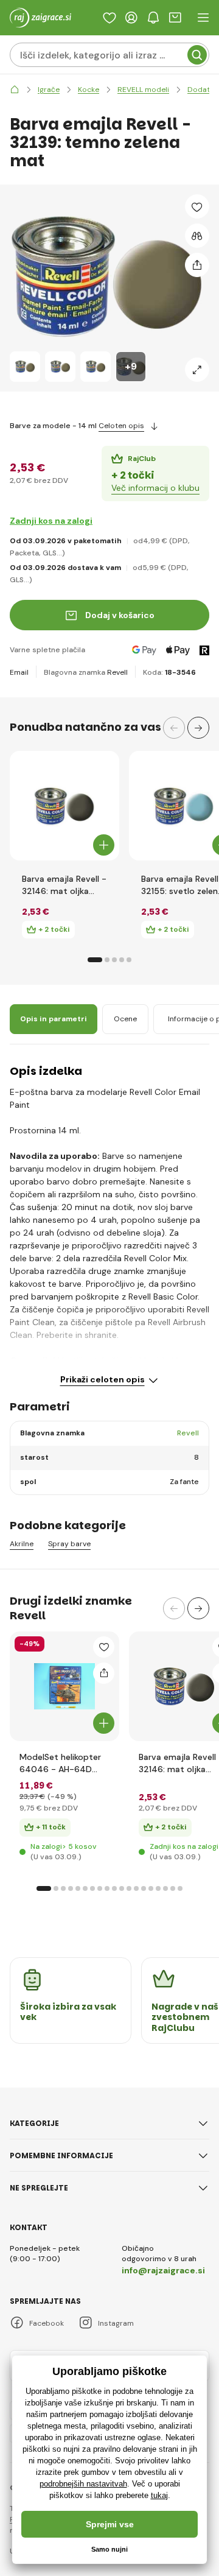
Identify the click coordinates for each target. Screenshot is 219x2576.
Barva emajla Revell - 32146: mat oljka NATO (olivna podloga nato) (64, 885)
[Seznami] (109, 18)
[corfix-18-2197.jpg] (64, 1686)
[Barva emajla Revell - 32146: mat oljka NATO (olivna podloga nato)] (64, 806)
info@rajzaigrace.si (163, 2270)
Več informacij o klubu (155, 488)
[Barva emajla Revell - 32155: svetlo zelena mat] (184, 806)
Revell (117, 672)
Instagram (116, 2323)
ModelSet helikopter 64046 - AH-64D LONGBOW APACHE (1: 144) (62, 1763)
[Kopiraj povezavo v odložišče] (197, 265)
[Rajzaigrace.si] (15, 90)
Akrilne (22, 1544)
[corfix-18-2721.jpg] (184, 1686)
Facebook (47, 2323)
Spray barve (69, 1544)
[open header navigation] (203, 18)
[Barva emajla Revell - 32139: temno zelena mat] (25, 367)
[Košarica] (175, 18)
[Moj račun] (131, 18)
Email (19, 672)
